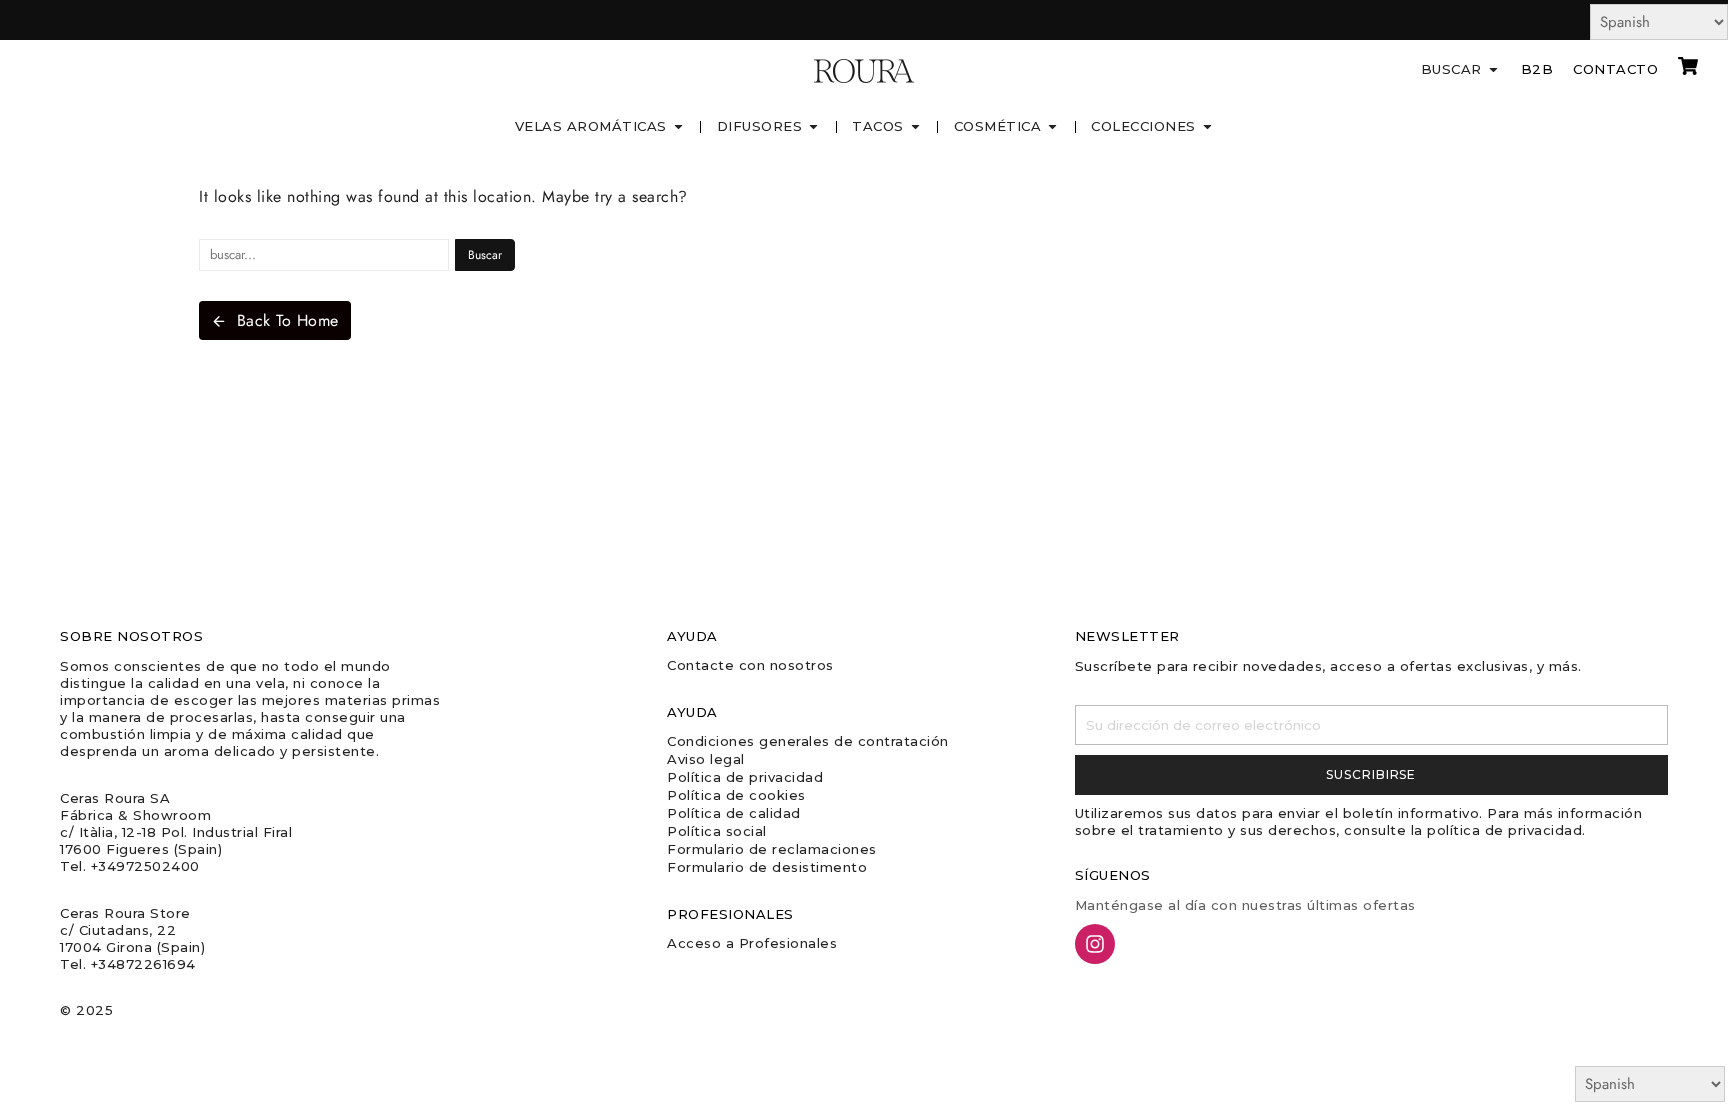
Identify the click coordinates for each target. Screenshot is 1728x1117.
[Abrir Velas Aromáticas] (678, 127)
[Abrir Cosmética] (1052, 127)
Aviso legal (706, 759)
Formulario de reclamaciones (772, 849)
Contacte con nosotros (750, 665)
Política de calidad (734, 813)
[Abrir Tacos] (915, 127)
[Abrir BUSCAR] (1493, 70)
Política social (717, 831)
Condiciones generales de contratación (808, 741)
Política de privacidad (745, 777)
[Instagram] (1095, 944)
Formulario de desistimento (767, 867)
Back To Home (288, 320)
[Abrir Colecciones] (1207, 127)
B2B (1537, 69)
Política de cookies (736, 795)
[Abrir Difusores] (813, 127)
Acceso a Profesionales (752, 943)
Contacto (1615, 69)
